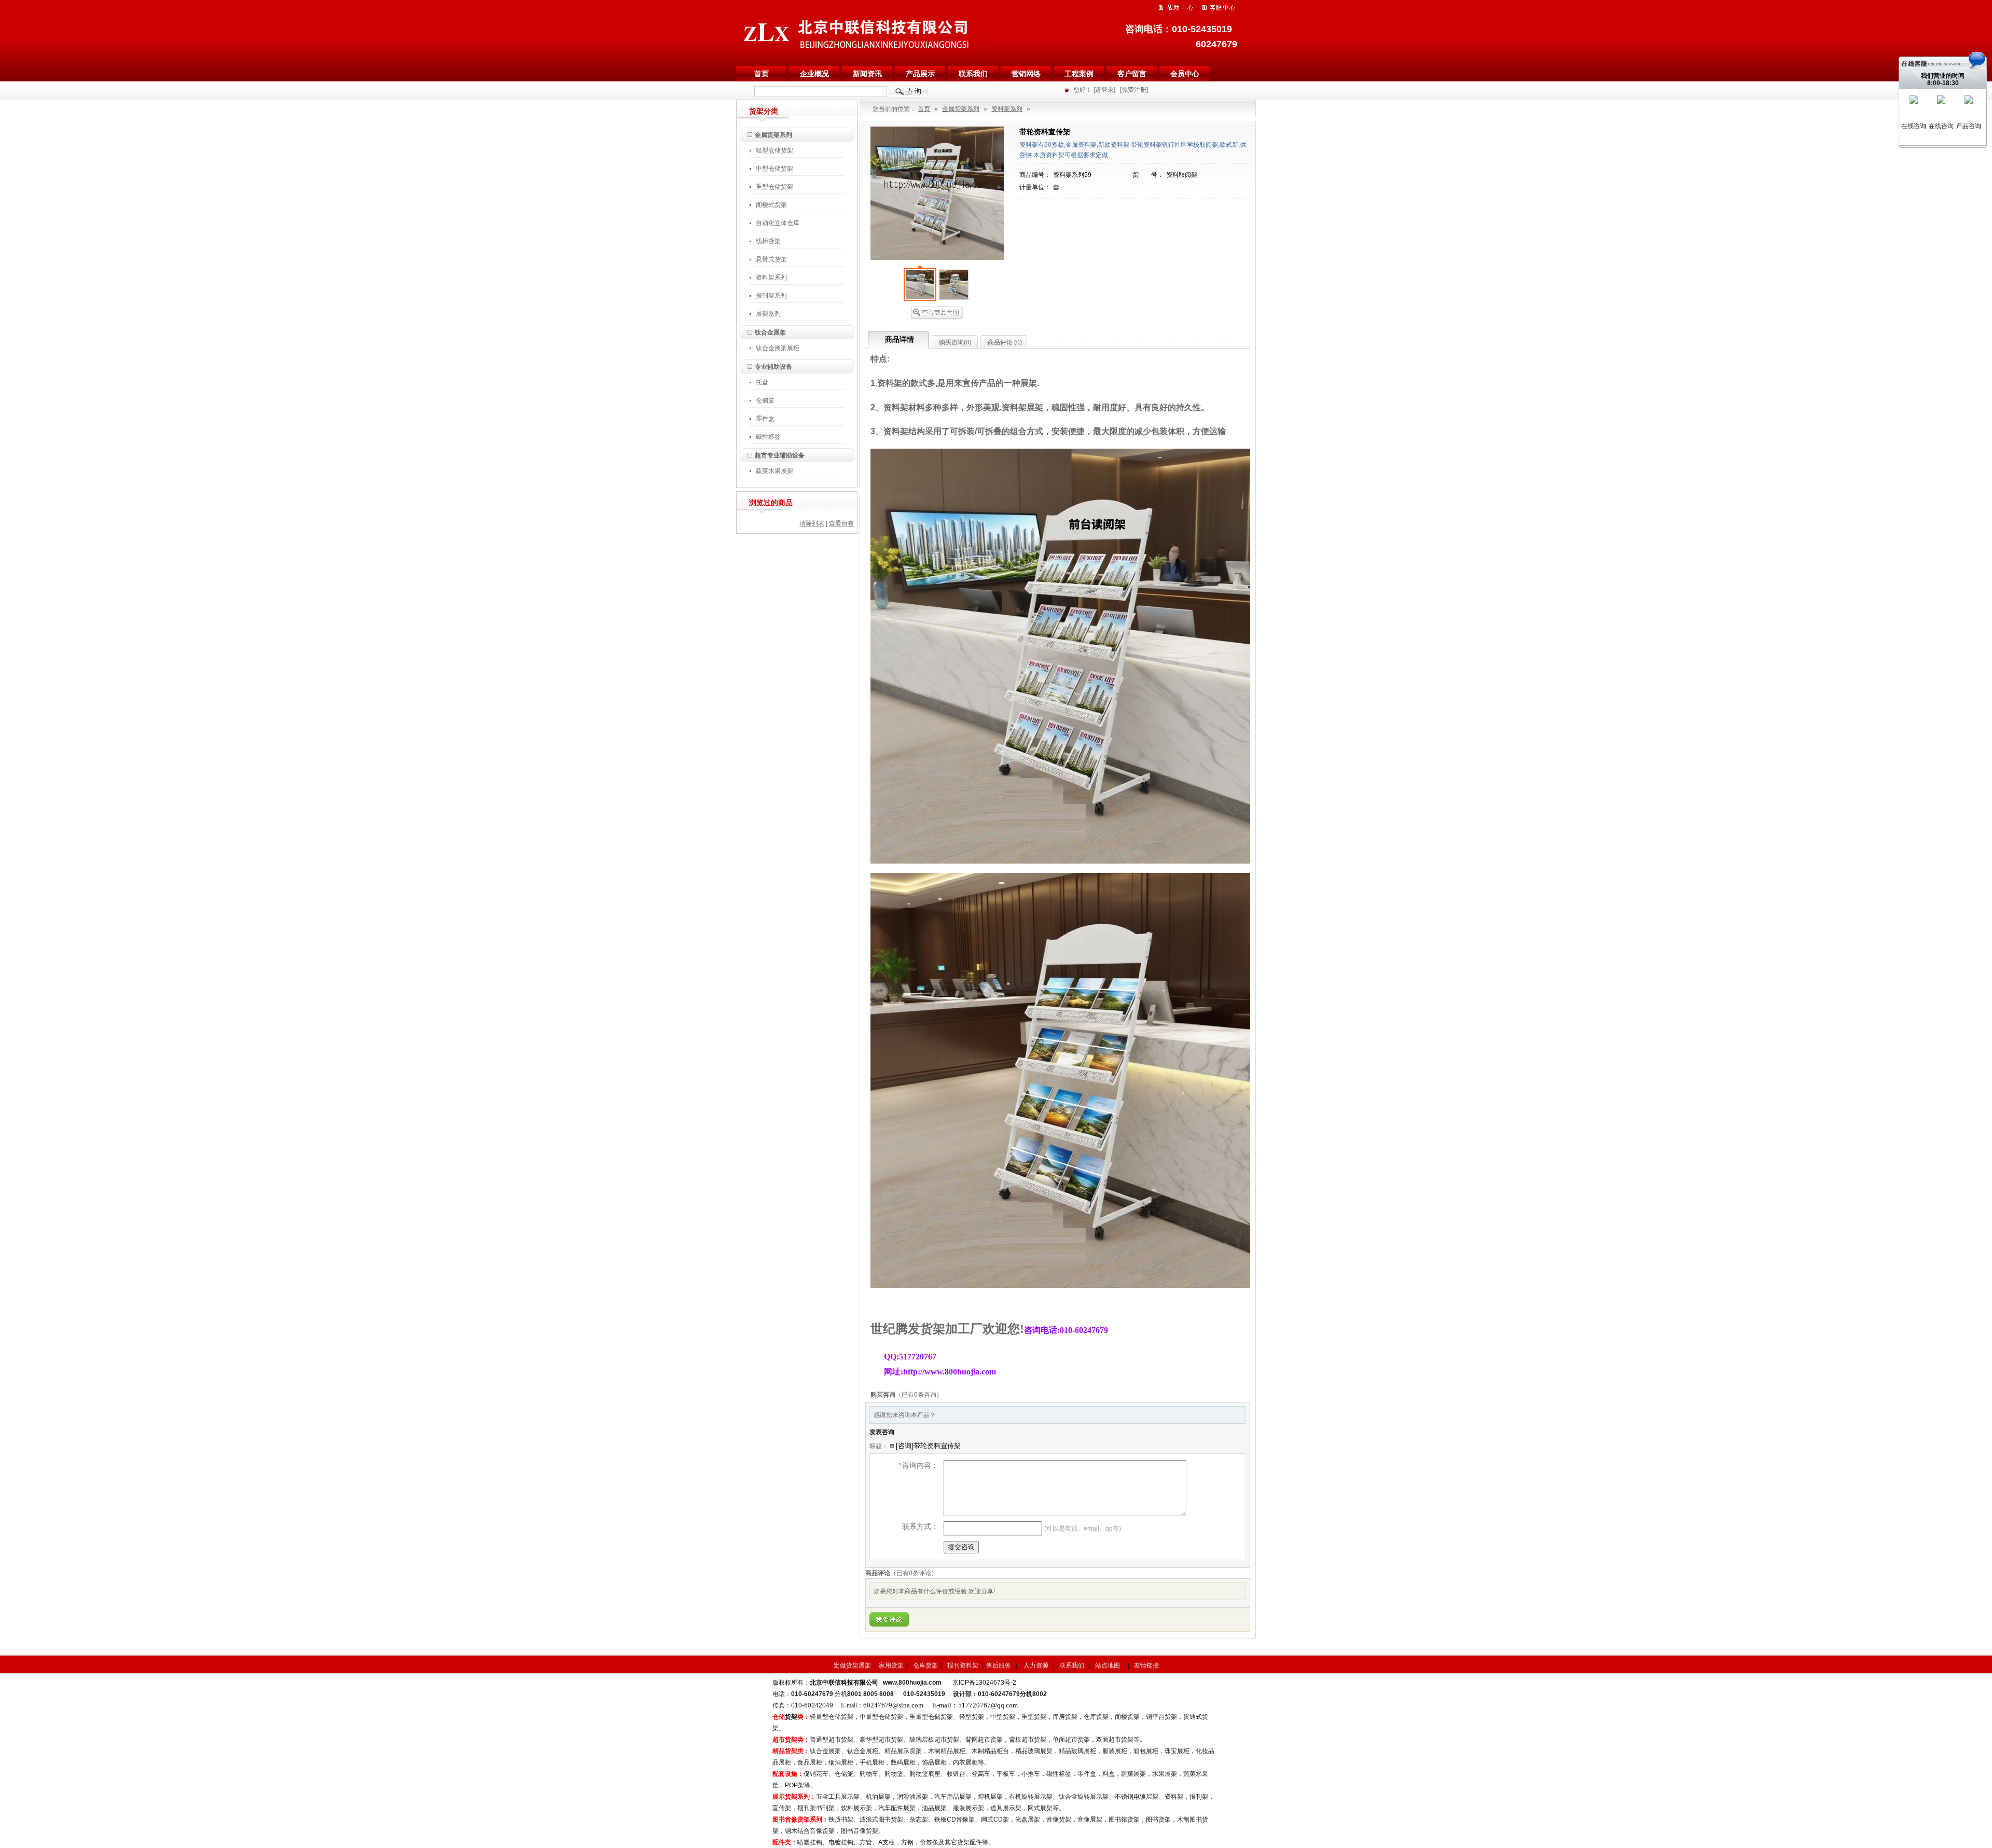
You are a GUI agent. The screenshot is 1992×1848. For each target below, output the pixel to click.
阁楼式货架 (774, 205)
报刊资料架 (963, 1665)
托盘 (762, 382)
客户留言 (1132, 74)
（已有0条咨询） (919, 1395)
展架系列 (768, 314)
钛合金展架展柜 (778, 348)
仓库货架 (926, 1665)
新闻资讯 (867, 74)
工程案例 (1079, 74)
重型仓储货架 (778, 187)
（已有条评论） (914, 1573)
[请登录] (1104, 90)
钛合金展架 (770, 332)
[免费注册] (1134, 90)
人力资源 (1037, 1665)
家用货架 (891, 1665)
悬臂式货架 (771, 259)
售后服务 (999, 1665)
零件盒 (765, 419)
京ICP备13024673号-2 (984, 1683)
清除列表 (812, 523)
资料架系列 (771, 277)
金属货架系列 (773, 135)
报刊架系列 (771, 296)
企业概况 (814, 74)
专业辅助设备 (773, 367)
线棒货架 (768, 241)
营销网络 (1026, 74)
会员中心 (1185, 74)
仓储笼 (765, 400)
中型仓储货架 (774, 169)
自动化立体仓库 (778, 223)
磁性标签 (768, 437)
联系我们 (973, 74)
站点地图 (1108, 1665)
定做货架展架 (852, 1665)
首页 (762, 74)
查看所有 (841, 523)
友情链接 (1146, 1665)
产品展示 (920, 74)
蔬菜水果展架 (774, 471)
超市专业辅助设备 (780, 455)
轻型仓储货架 (778, 150)
